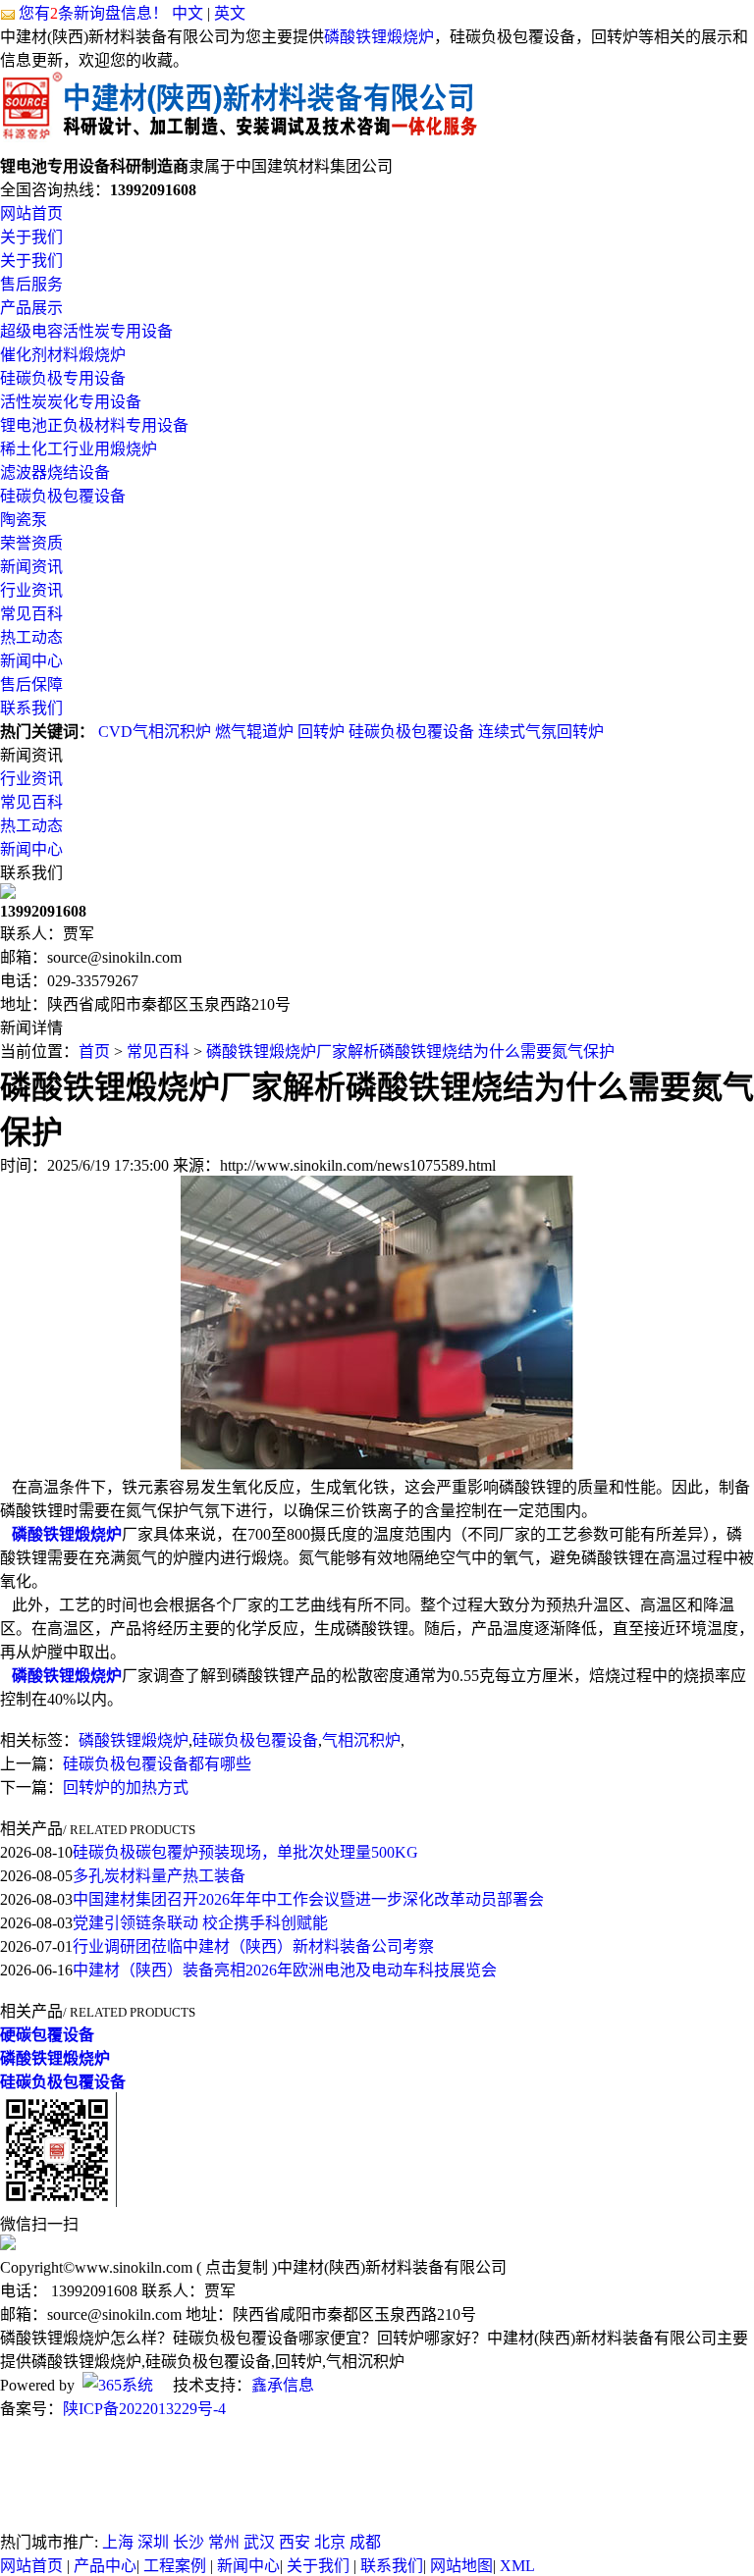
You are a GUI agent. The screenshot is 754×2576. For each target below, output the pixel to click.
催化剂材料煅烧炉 (63, 355)
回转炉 (321, 732)
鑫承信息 (283, 2385)
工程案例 (175, 2566)
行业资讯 (31, 590)
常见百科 (31, 614)
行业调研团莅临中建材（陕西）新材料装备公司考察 (253, 1946)
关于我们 (31, 237)
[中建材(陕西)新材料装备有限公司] (239, 144)
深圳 (153, 2542)
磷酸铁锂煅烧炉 (379, 37)
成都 (365, 2542)
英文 (230, 13)
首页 (94, 1051)
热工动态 (31, 637)
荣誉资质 (31, 543)
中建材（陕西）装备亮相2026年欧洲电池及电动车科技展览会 (285, 1970)
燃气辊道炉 (254, 732)
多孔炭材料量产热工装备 (159, 1876)
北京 (330, 2542)
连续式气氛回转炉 (541, 732)
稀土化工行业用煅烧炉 (79, 449)
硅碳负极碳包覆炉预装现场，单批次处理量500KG (245, 1852)
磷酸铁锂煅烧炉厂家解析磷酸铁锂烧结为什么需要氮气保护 (410, 1051)
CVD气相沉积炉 (155, 732)
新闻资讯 (31, 567)
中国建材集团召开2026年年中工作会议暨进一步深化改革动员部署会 (308, 1899)
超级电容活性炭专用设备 (86, 331)
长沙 (188, 2542)
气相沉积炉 (361, 1740)
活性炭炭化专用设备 (71, 402)
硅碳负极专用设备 (63, 378)
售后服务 (31, 284)
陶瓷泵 (24, 520)
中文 (188, 13)
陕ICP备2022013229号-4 (144, 2409)
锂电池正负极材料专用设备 (94, 425)
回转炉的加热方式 (126, 1787)
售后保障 (31, 684)
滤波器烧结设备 (55, 473)
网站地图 (461, 2566)
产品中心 (105, 2566)
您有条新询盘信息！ (93, 13)
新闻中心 (31, 661)
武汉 (259, 2542)
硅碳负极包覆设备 (63, 496)
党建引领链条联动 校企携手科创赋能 (200, 1923)
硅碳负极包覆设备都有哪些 (157, 1764)
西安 (295, 2542)
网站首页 (31, 213)
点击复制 (237, 2267)
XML (517, 2566)
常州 (224, 2542)
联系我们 (31, 708)
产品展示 (31, 308)
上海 (118, 2542)
